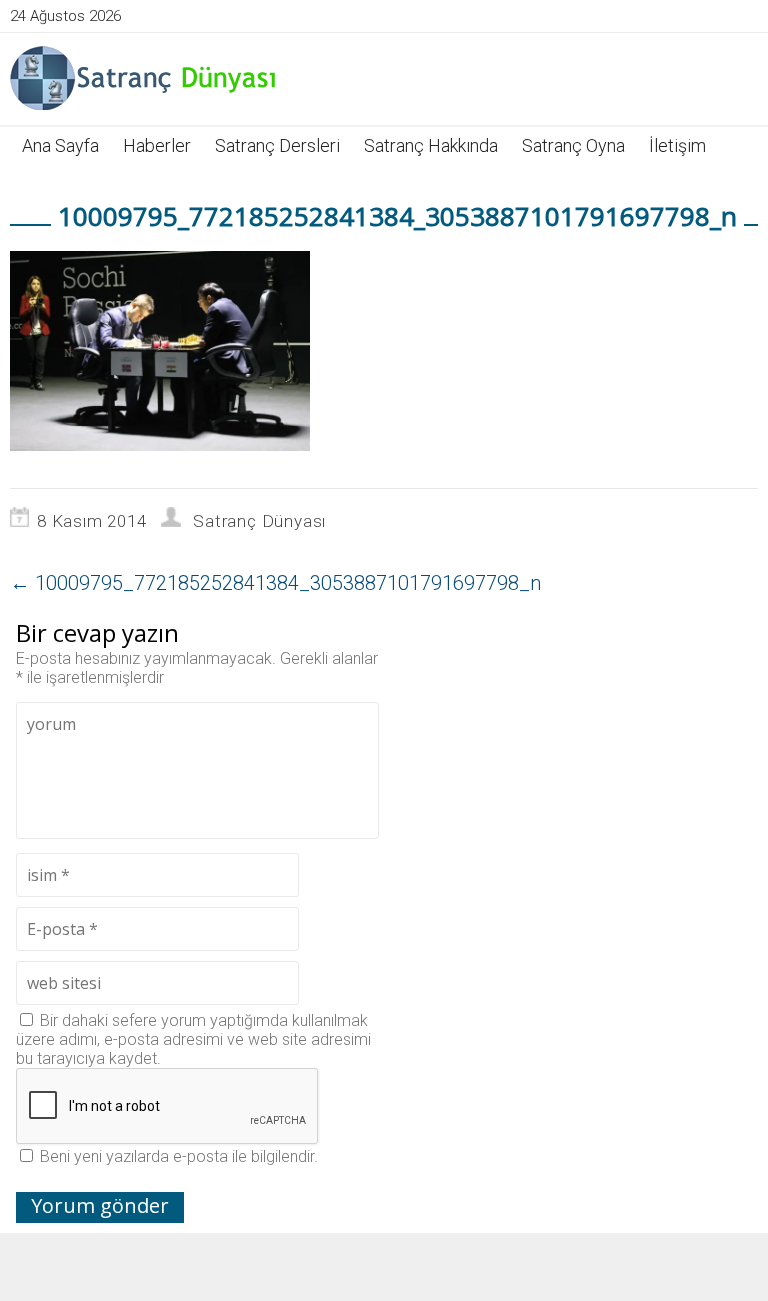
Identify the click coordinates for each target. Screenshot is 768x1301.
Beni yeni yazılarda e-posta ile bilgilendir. (179, 1156)
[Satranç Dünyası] (145, 77)
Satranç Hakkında (431, 145)
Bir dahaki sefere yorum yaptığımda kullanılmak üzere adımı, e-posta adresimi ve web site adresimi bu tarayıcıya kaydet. (193, 1039)
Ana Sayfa (60, 145)
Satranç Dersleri (277, 145)
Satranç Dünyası (259, 521)
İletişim (677, 145)
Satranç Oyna (573, 145)
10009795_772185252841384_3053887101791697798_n (275, 583)
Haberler (157, 145)
